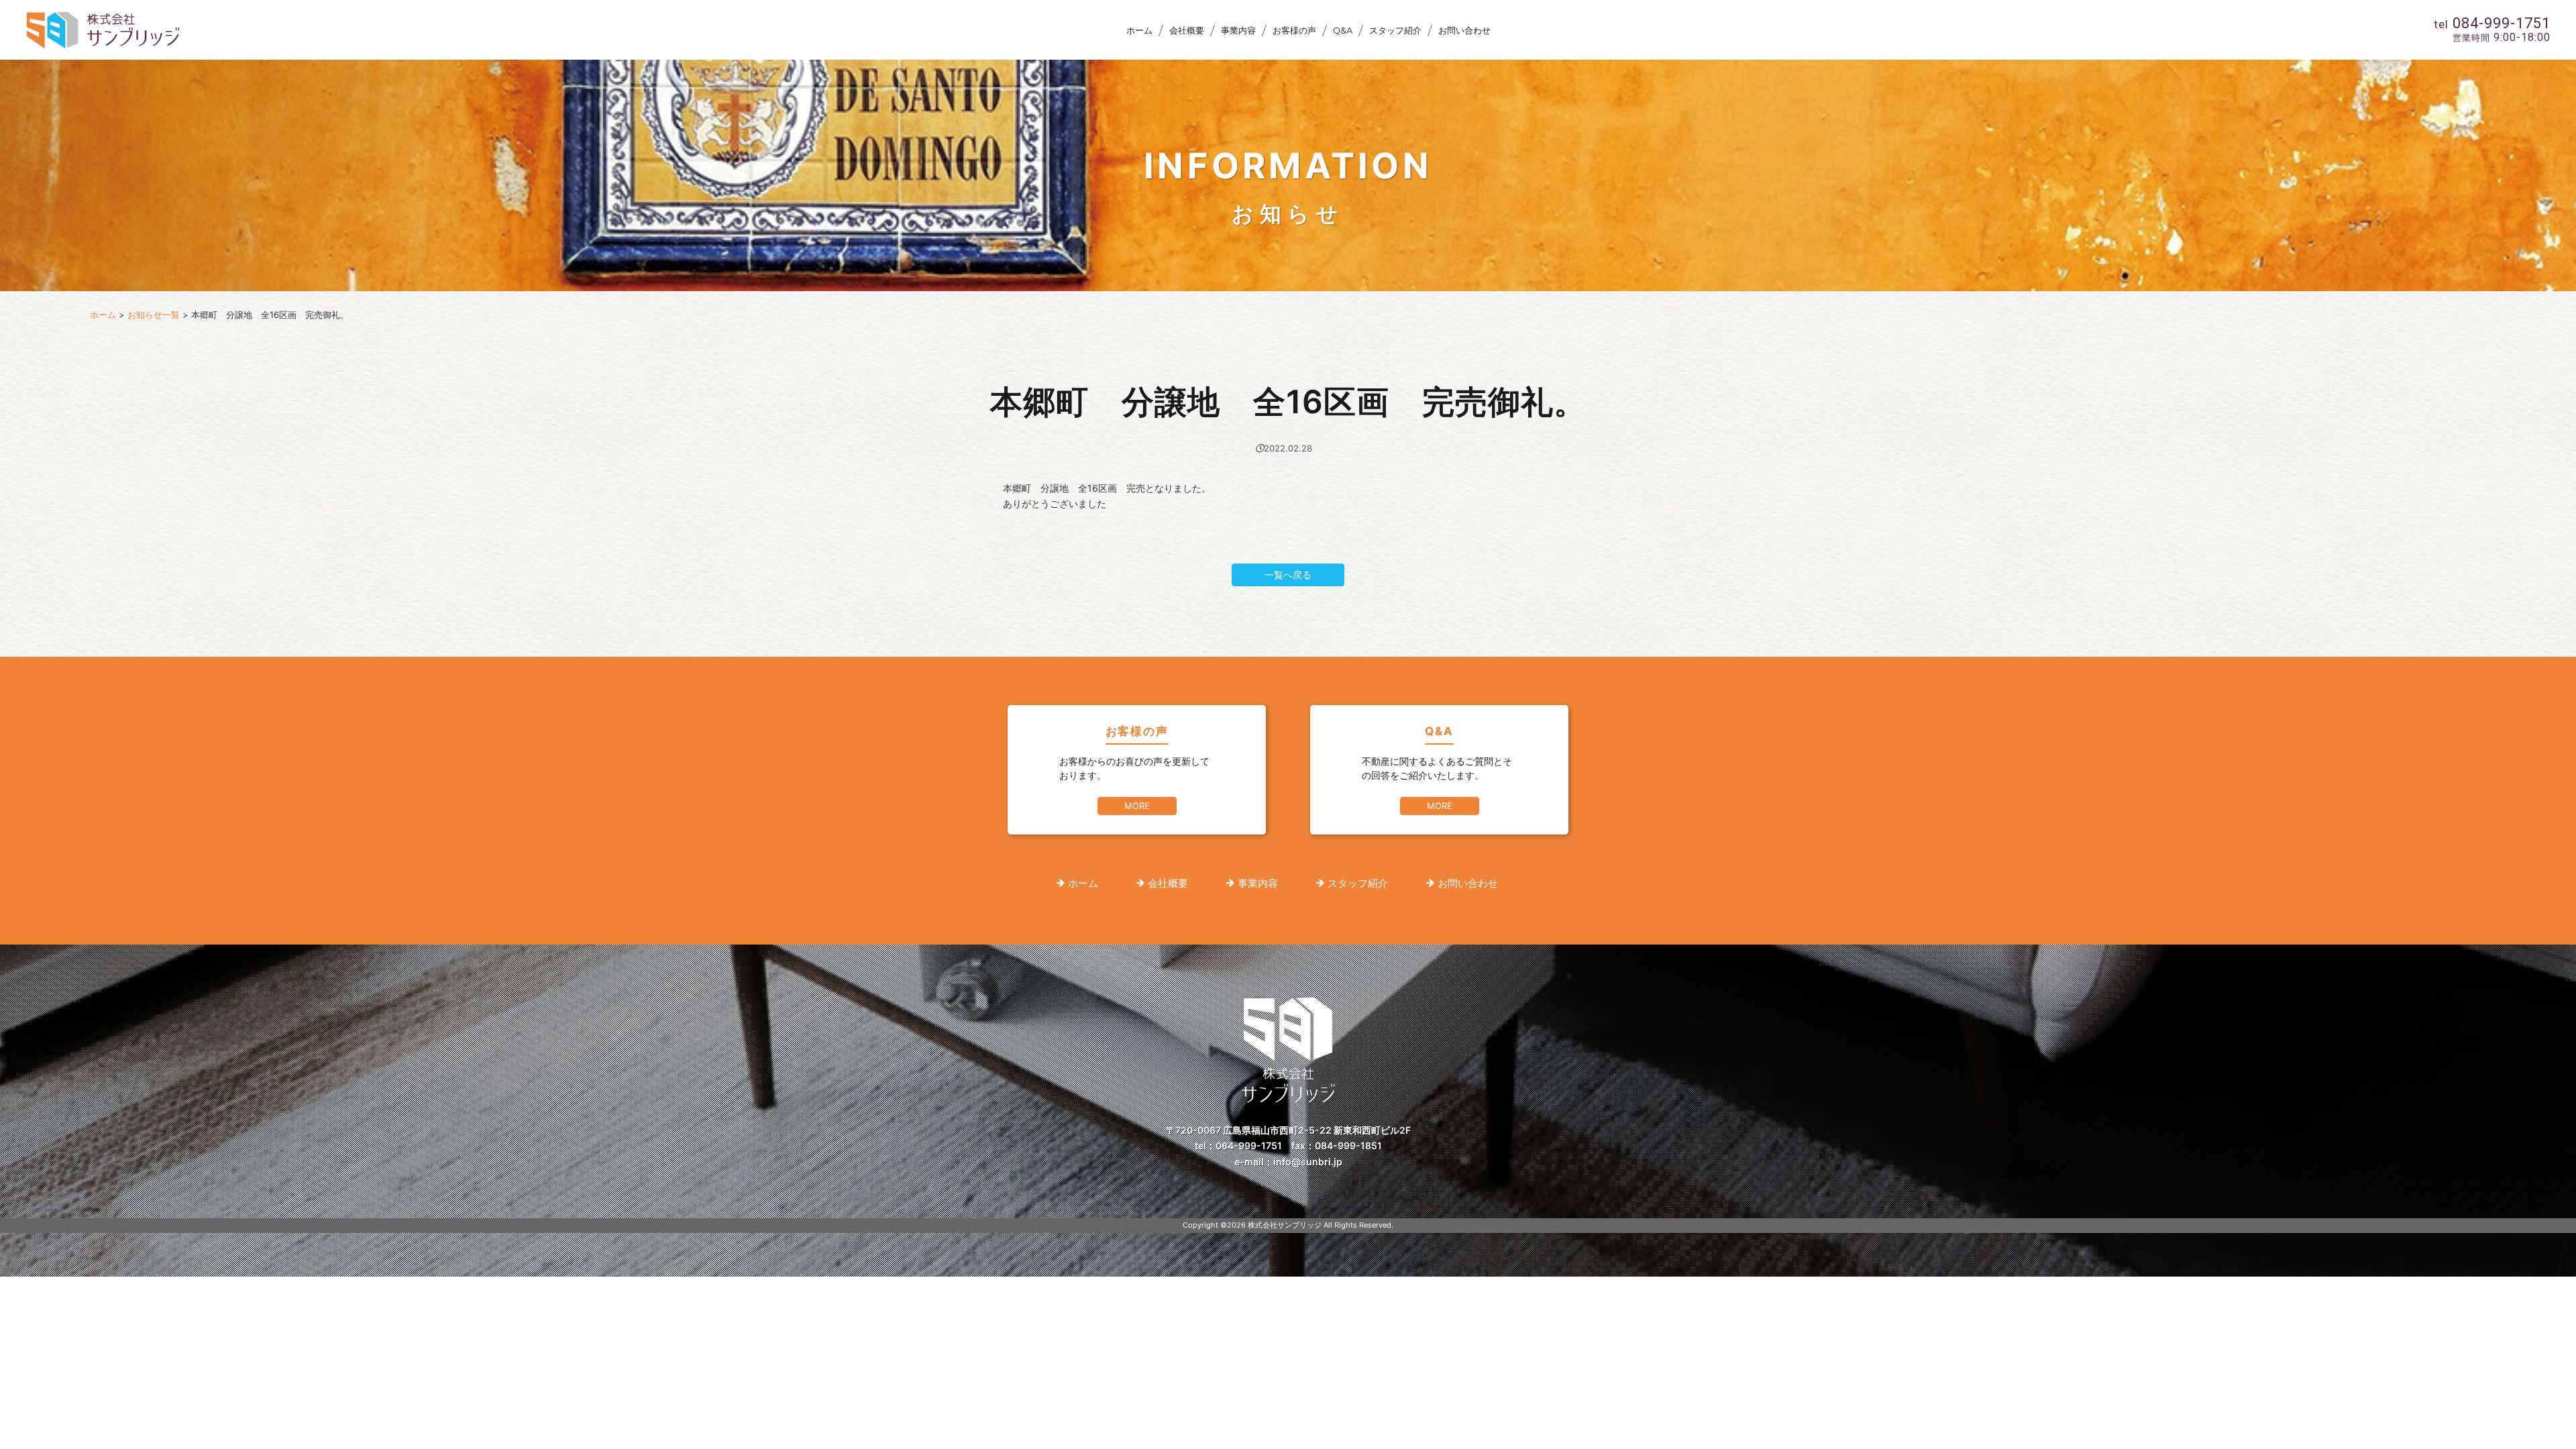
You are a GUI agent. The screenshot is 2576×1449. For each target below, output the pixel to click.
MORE (1137, 806)
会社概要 (1187, 30)
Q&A (1343, 30)
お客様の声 (1294, 30)
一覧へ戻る (1288, 575)
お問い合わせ (1464, 30)
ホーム (1139, 30)
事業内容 (1238, 30)
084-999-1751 (1249, 1145)
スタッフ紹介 (1395, 30)
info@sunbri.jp (1308, 1162)
